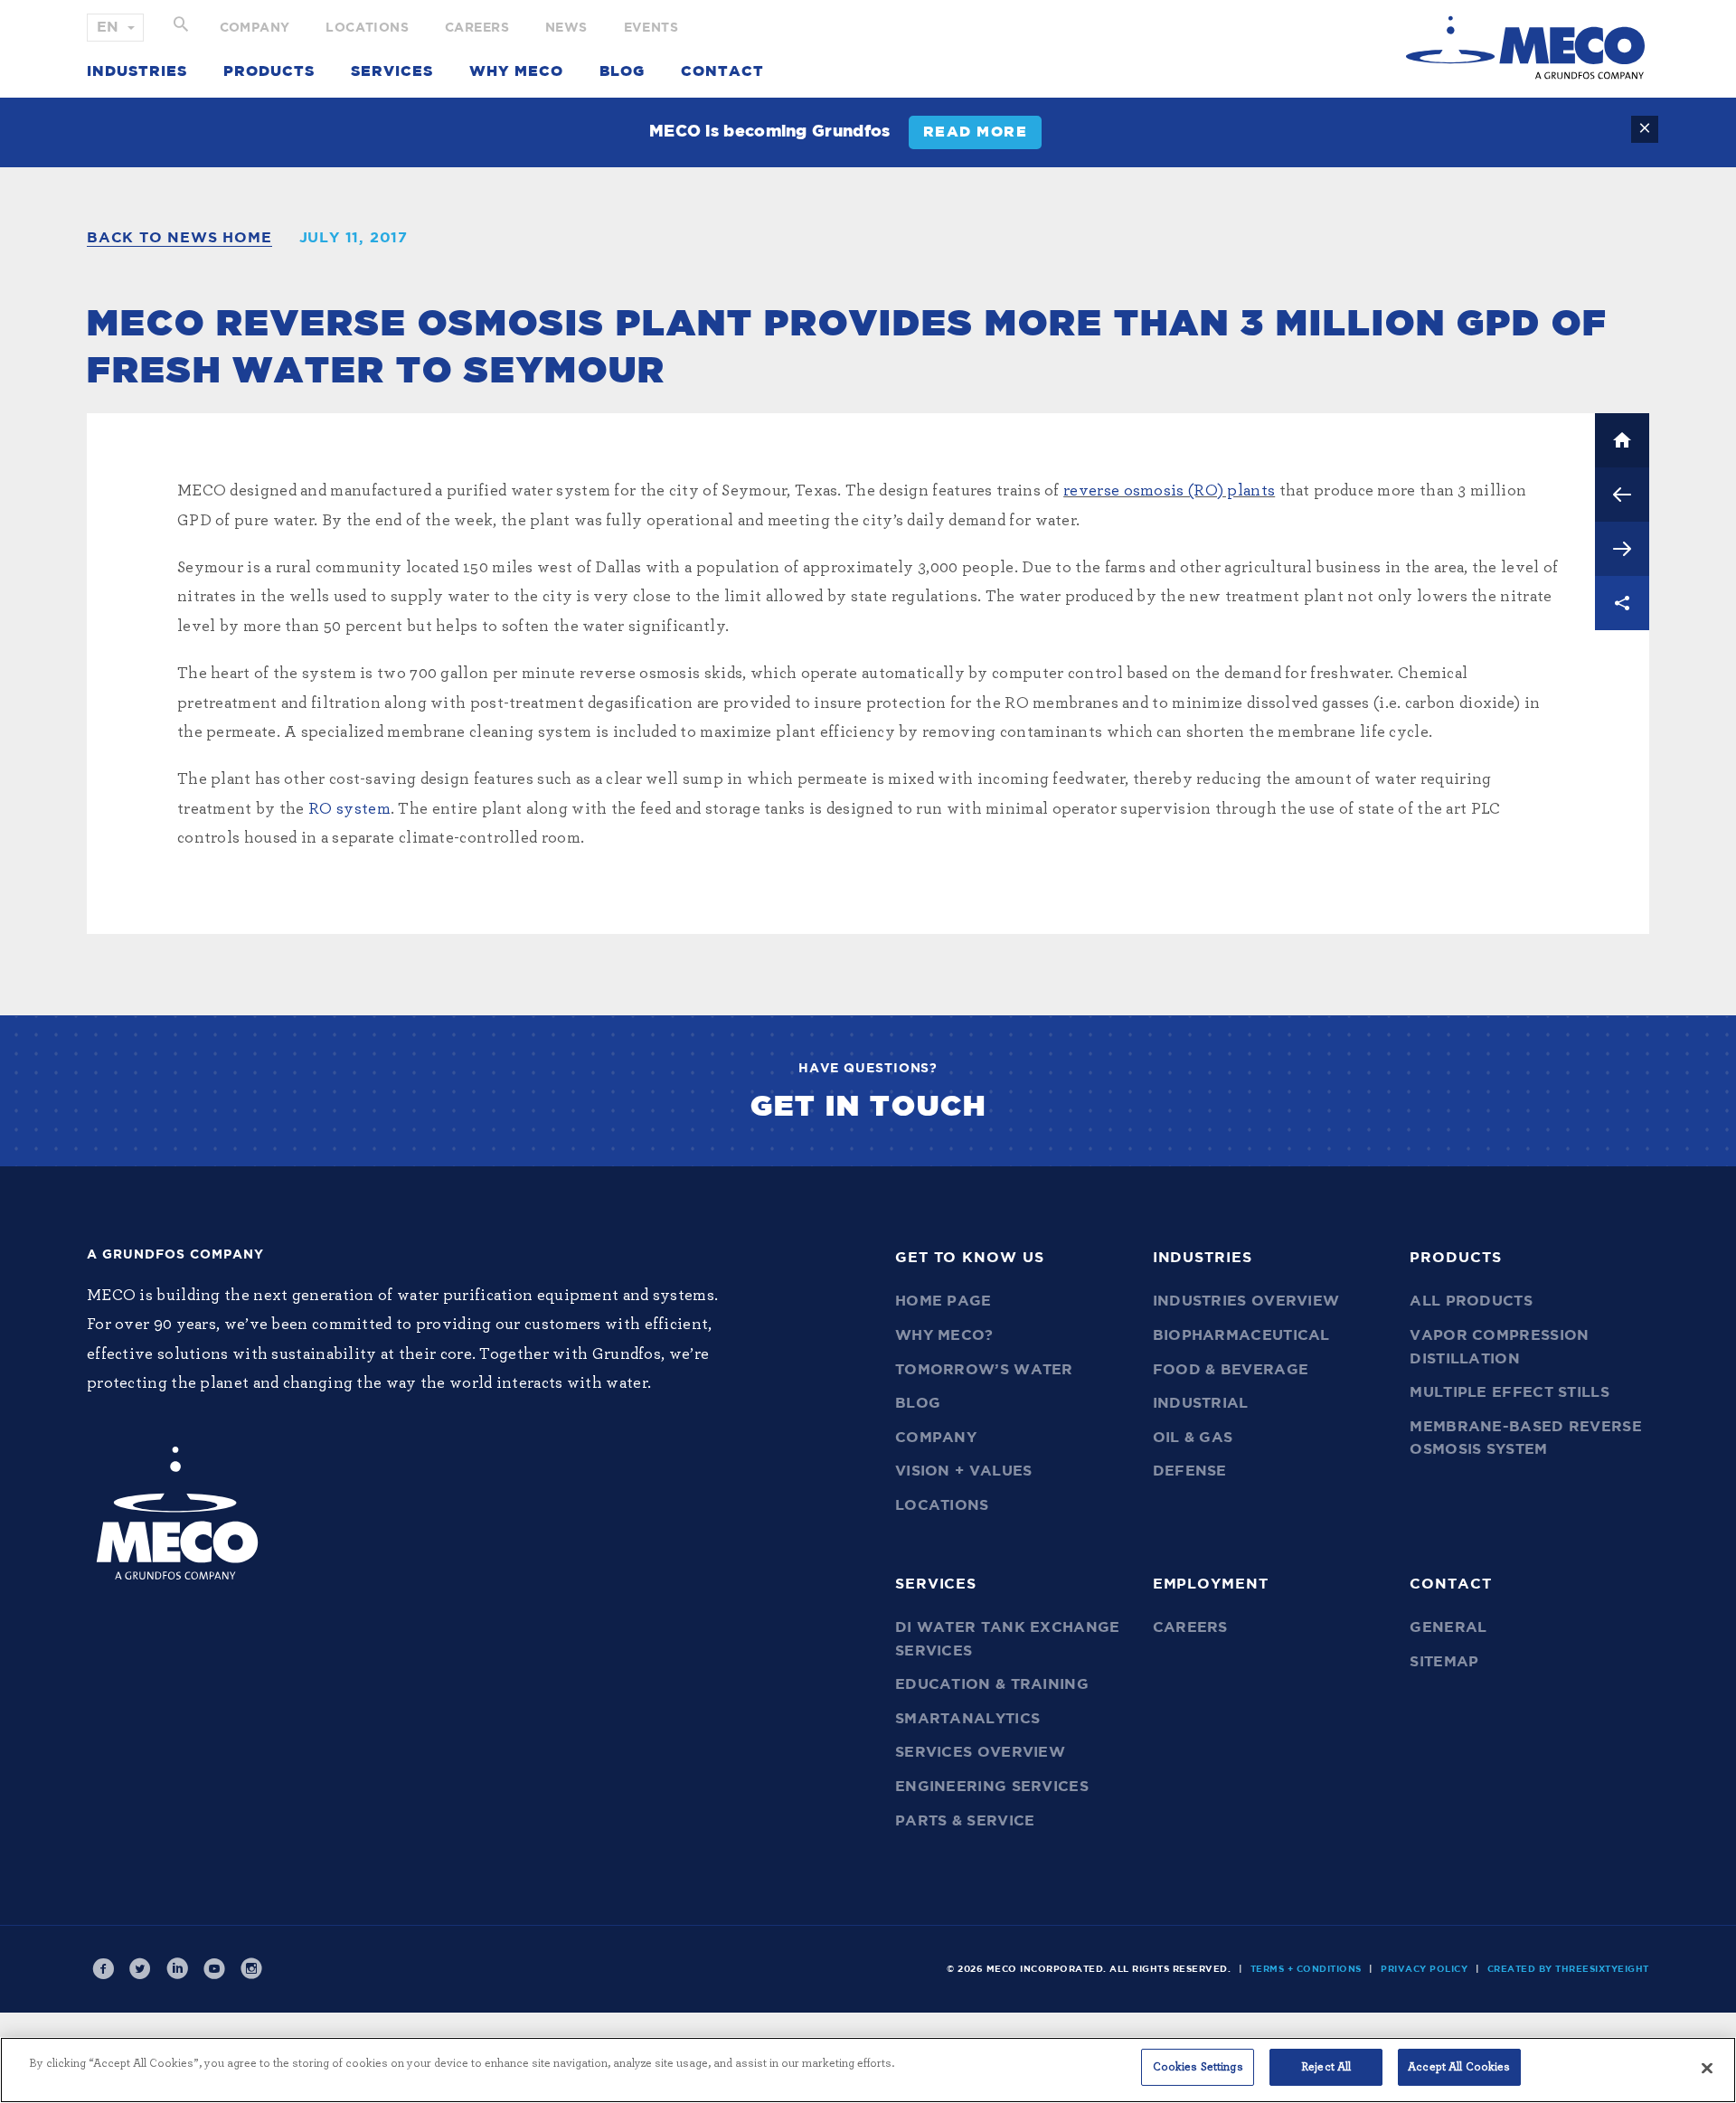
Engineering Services (992, 1787)
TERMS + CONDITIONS (1306, 1969)
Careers (477, 28)
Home (1622, 440)
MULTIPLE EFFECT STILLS (1510, 1392)
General (1448, 1627)
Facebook (103, 1969)
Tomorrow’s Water (984, 1370)
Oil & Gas (1193, 1438)
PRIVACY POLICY (1424, 1969)
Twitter (140, 1969)
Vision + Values (964, 1471)
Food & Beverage (1231, 1370)
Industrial (1201, 1403)
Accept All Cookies (1459, 2067)
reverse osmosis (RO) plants (1169, 491)
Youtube (214, 1969)
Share (1622, 603)
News (566, 28)
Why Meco (516, 71)
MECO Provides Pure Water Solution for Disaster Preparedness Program (1622, 549)
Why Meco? (944, 1335)
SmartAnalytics (967, 1719)
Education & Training (992, 1684)
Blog (622, 71)
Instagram (251, 1969)
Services (392, 71)
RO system (349, 809)
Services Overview (980, 1752)
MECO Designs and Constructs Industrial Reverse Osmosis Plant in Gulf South (1622, 495)
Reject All (1326, 2067)
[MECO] (1525, 47)
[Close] (1707, 2068)
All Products (1471, 1301)
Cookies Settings (1198, 2067)
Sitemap (1444, 1662)
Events (651, 28)
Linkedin (177, 1969)
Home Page (943, 1301)
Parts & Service (965, 1821)
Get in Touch (868, 1107)
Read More (976, 132)
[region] (868, 2070)
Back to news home (179, 238)
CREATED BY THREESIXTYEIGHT (1568, 1969)
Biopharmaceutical (1241, 1335)
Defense (1190, 1471)
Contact (722, 71)
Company (255, 28)
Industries (137, 71)
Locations (367, 28)
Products (269, 71)
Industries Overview (1246, 1301)
